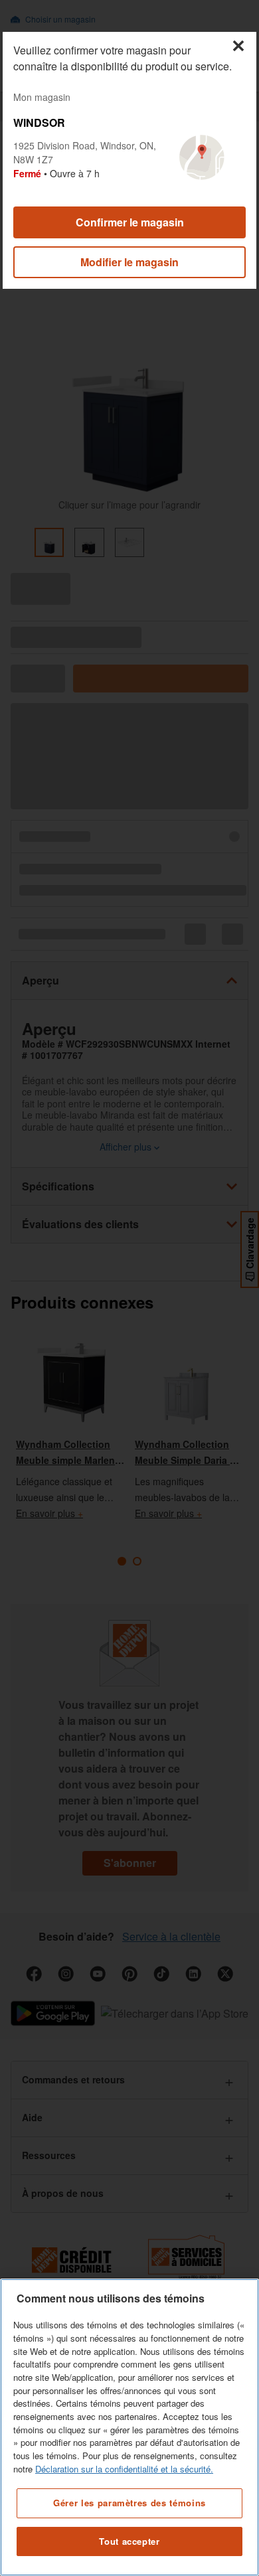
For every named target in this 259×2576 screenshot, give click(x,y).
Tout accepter (129, 2541)
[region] (129, 2427)
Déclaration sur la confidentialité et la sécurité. (124, 2469)
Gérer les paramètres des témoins (129, 2503)
